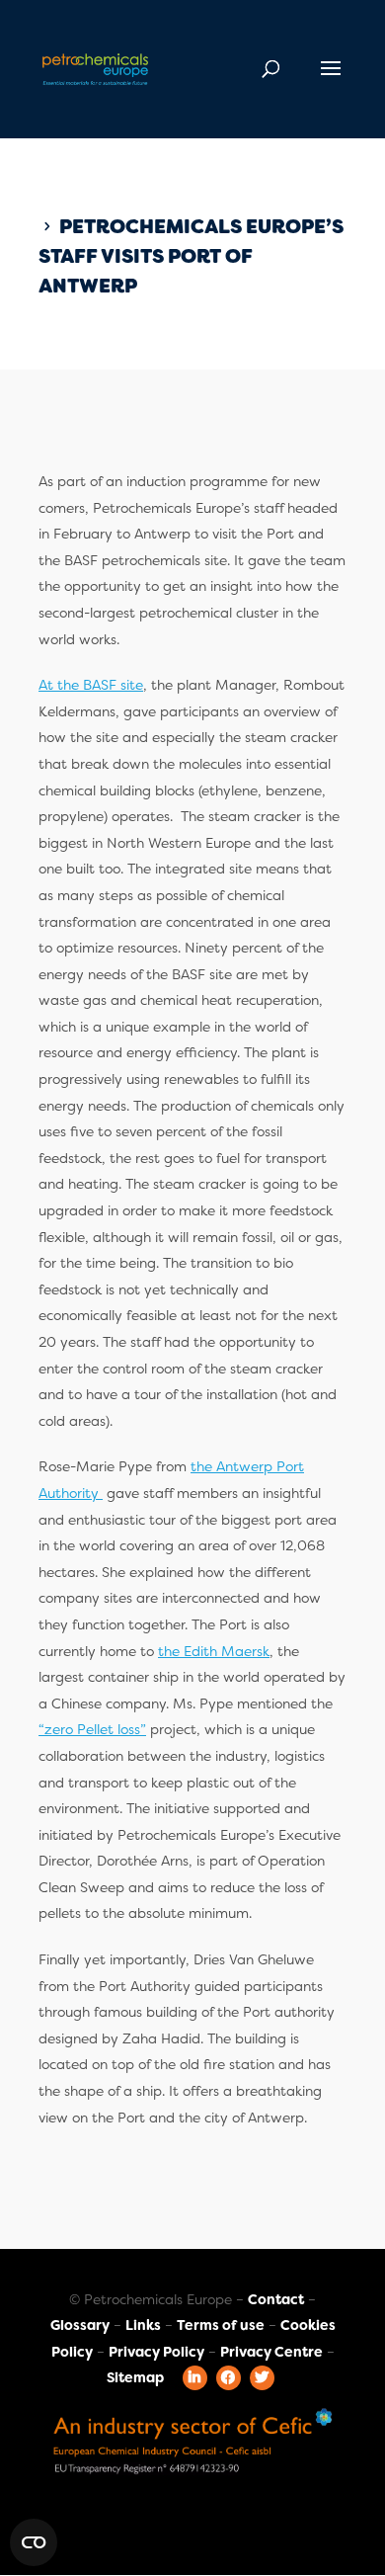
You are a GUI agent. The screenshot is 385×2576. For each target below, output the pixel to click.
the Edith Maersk (214, 1651)
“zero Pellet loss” (92, 1729)
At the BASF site (91, 685)
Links (143, 2325)
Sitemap (135, 2377)
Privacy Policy (156, 2352)
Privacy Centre (271, 2352)
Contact (276, 2299)
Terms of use (221, 2325)
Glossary (80, 2325)
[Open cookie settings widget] (34, 2542)
